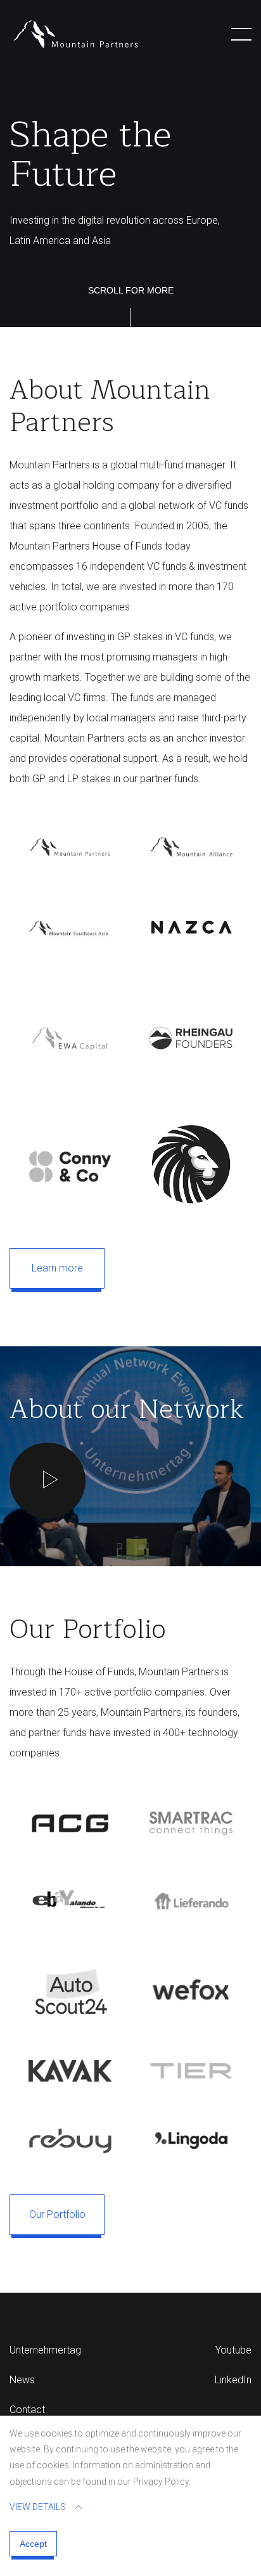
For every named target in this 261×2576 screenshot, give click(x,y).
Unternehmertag (45, 2350)
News (22, 2380)
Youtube (233, 2350)
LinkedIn (233, 2380)
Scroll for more (131, 290)
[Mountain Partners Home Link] (76, 34)
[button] (241, 34)
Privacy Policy (161, 2482)
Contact (27, 2410)
